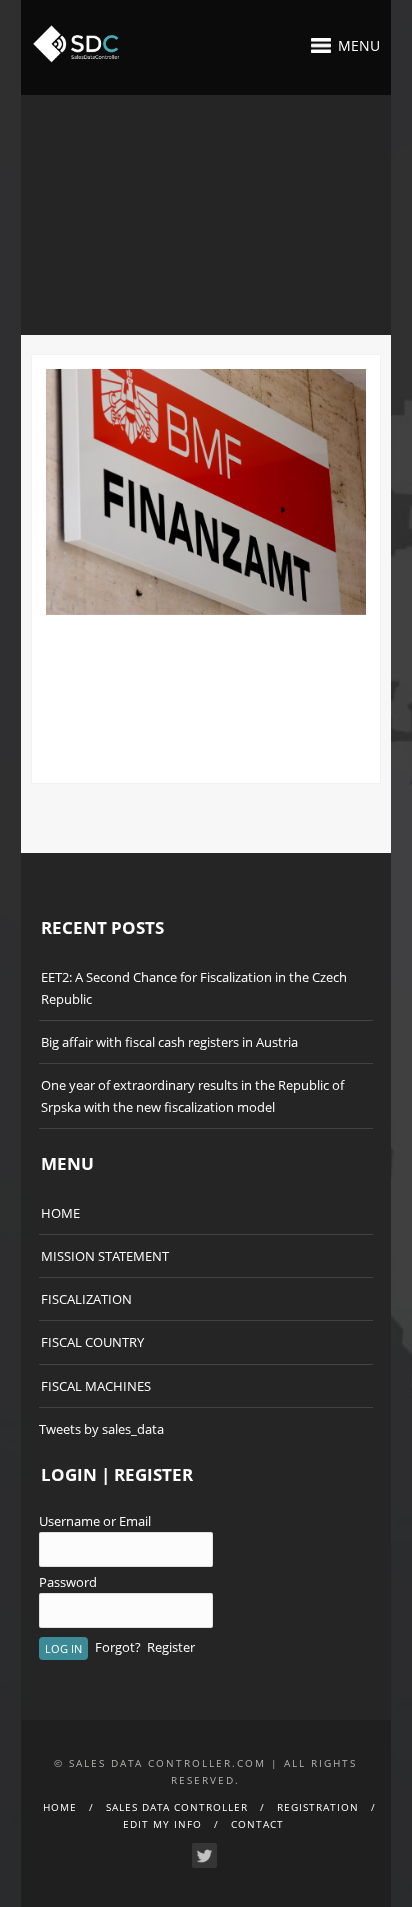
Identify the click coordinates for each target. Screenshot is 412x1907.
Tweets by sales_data (101, 1429)
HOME (60, 1213)
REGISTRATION (318, 1807)
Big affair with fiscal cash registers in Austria (169, 1042)
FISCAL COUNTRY (92, 1342)
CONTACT (257, 1824)
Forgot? (118, 1647)
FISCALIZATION (86, 1299)
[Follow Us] (204, 1855)
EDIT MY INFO (162, 1824)
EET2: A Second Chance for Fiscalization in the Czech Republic (194, 988)
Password (68, 1582)
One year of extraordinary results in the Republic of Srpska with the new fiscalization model (192, 1096)
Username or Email (95, 1521)
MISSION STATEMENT (105, 1256)
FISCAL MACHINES (96, 1386)
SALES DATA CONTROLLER (177, 1807)
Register (171, 1647)
